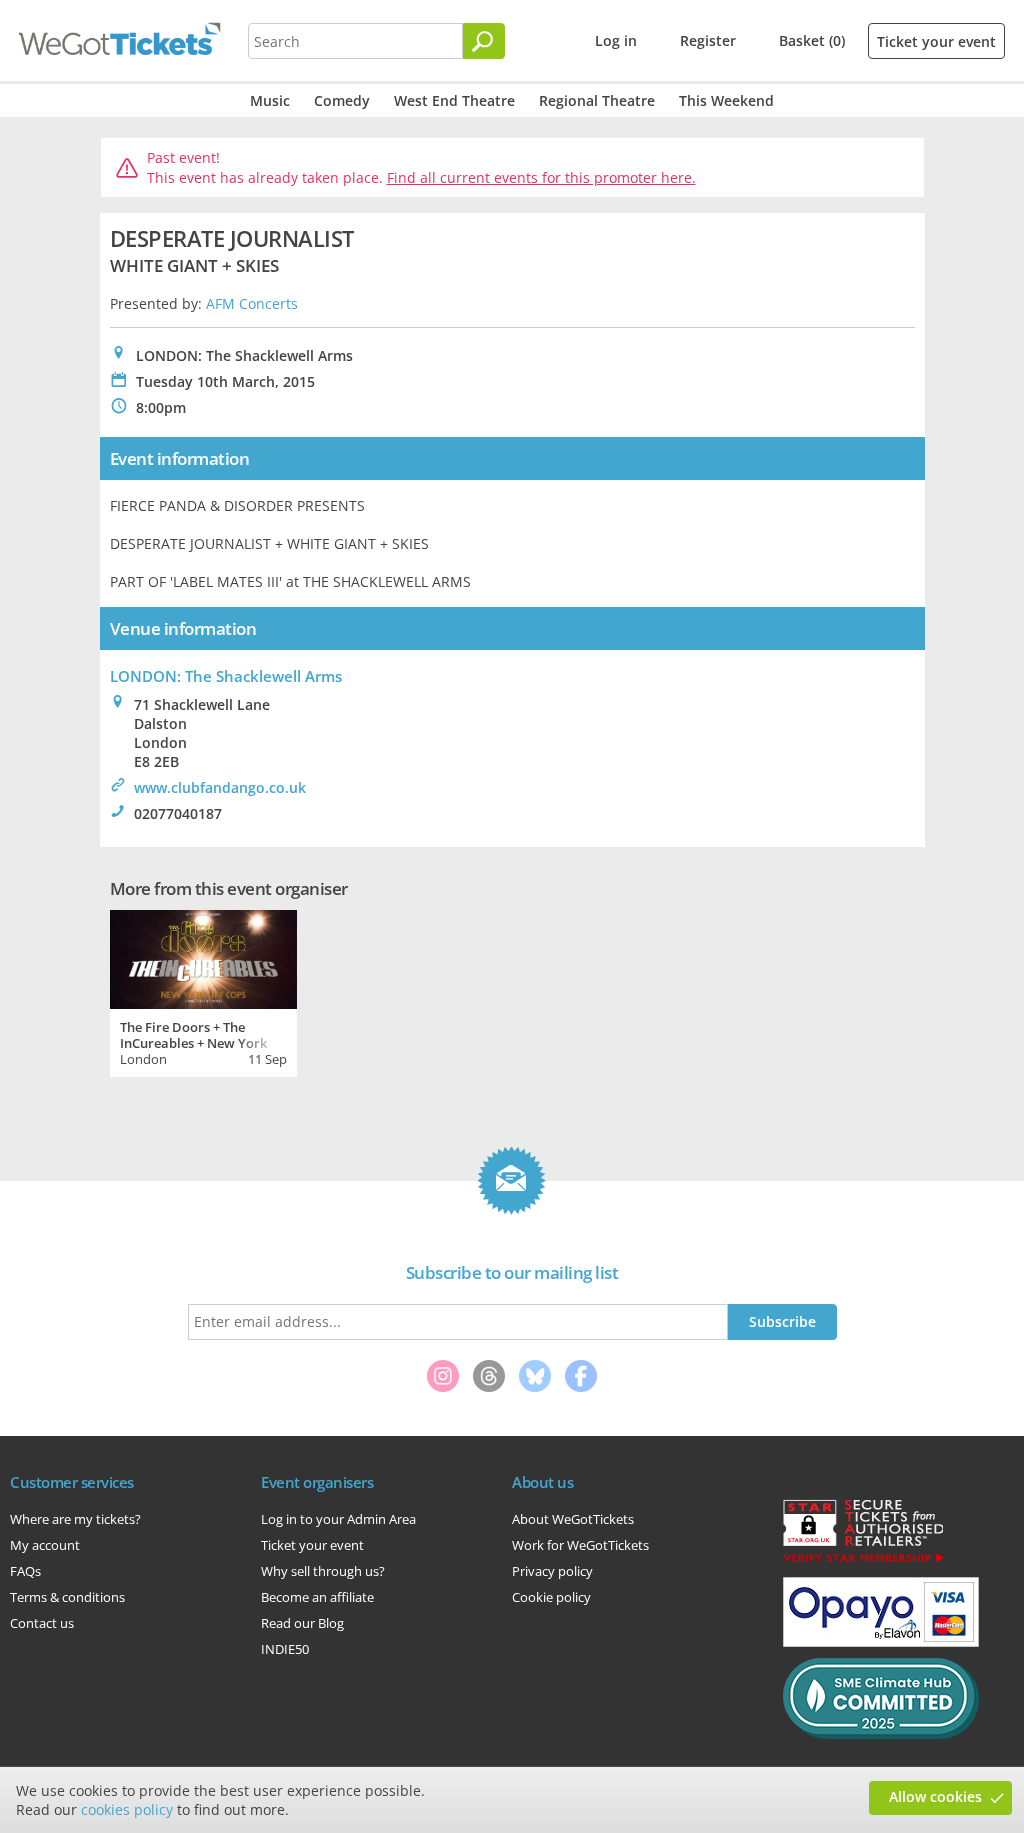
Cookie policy (551, 1597)
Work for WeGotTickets (580, 1545)
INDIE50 (285, 1649)
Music (270, 100)
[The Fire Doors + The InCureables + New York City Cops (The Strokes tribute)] (203, 957)
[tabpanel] (203, 991)
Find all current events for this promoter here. (541, 177)
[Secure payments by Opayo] (881, 1642)
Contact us (42, 1623)
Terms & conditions (67, 1597)
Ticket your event (936, 41)
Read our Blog (302, 1623)
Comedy (342, 100)
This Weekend (726, 100)
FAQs (25, 1571)
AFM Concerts (252, 303)
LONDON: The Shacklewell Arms (226, 676)
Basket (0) (812, 40)
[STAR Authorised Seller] (863, 1561)
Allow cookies (935, 1796)
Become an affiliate (317, 1597)
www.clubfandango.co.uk (220, 787)
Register (708, 40)
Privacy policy (552, 1571)
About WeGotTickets (573, 1519)
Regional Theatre (597, 100)
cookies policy (127, 1809)
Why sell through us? (323, 1571)
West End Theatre (454, 100)
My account (45, 1545)
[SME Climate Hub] (881, 1734)
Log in (616, 40)
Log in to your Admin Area (338, 1519)
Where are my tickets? (75, 1519)
